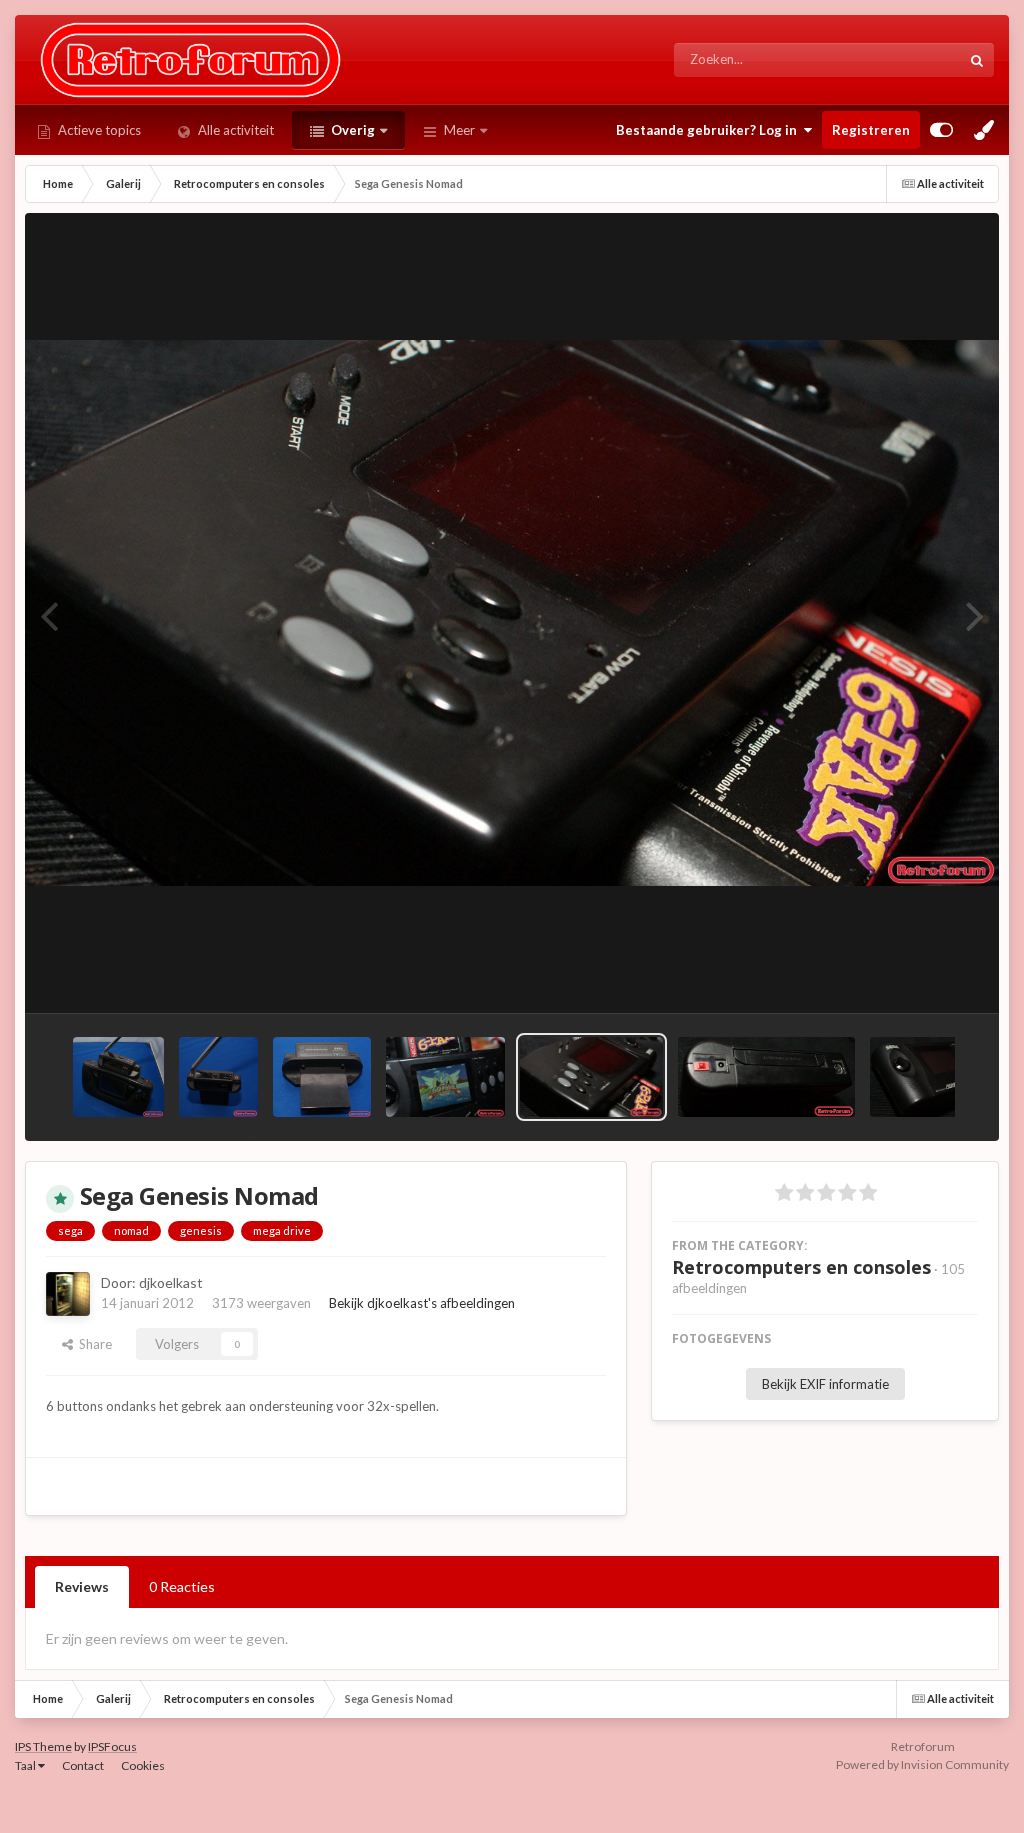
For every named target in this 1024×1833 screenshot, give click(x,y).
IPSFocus (112, 1746)
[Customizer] (941, 130)
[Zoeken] (977, 60)
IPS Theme (43, 1746)
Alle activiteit (234, 130)
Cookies (143, 1765)
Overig (351, 130)
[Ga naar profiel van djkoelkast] (68, 1294)
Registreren (871, 130)
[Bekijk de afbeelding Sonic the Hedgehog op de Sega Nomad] (445, 1077)
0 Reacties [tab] (182, 1586)
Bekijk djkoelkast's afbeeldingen (422, 1303)
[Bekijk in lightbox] (512, 613)
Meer (459, 130)
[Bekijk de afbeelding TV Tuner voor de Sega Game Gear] (322, 1077)
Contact (83, 1765)
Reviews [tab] (82, 1586)
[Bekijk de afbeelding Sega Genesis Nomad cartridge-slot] (767, 1077)
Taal (26, 1765)
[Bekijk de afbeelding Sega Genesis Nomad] (591, 1077)
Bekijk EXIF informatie (825, 1384)
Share (92, 1344)
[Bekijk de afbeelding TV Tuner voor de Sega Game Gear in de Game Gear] (118, 1077)
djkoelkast (171, 1282)
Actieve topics (98, 130)
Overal (914, 59)
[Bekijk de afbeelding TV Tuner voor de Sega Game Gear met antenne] (218, 1077)
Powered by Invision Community (922, 1764)
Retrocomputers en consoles (801, 1267)
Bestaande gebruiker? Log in (709, 130)
